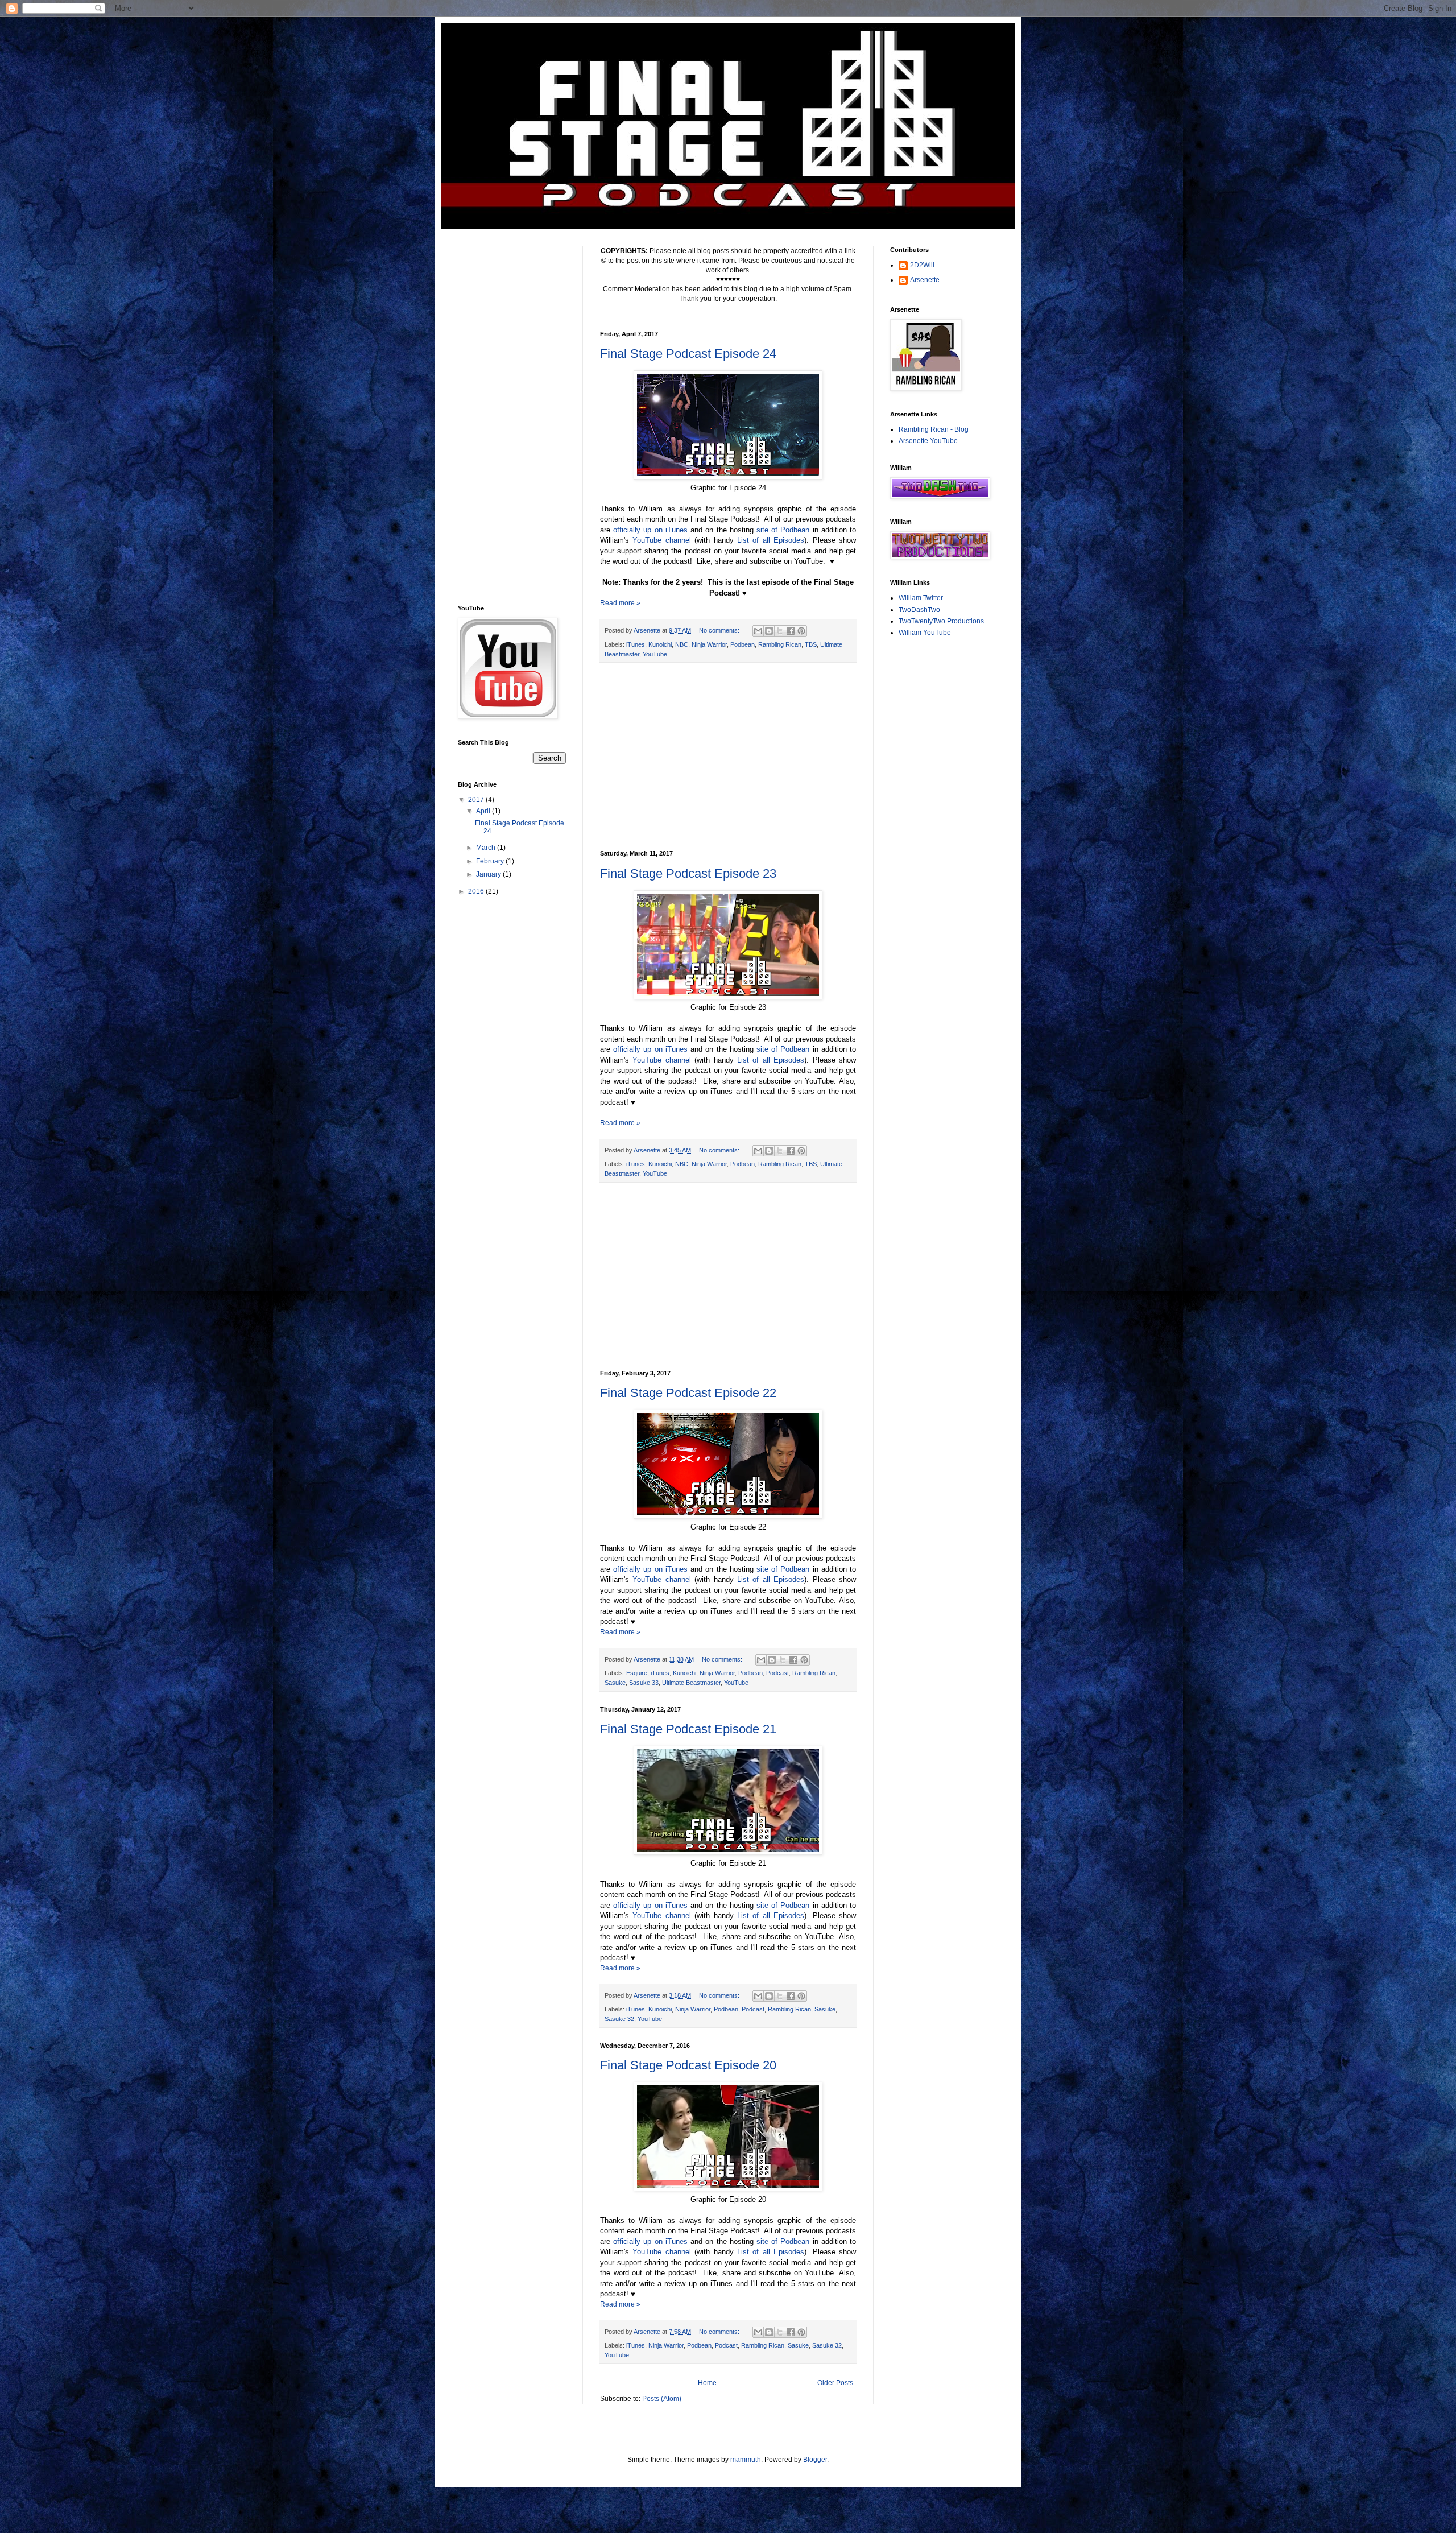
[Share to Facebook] (791, 631)
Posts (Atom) (662, 2399)
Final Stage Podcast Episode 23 (688, 873)
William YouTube (925, 633)
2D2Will (922, 265)
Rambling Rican (780, 644)
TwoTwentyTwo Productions (941, 621)
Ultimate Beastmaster (691, 1683)
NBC (682, 644)
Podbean (743, 644)
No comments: (720, 630)
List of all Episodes (771, 540)
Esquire (637, 1673)
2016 (477, 891)
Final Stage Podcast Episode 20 (688, 2065)
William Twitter (921, 598)
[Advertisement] (728, 757)
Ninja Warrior (709, 644)
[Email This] (758, 631)
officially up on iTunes (650, 530)
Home (707, 2383)
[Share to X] (780, 631)
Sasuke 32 (619, 2019)
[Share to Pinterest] (801, 631)
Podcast (777, 1673)
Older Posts (835, 2383)
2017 (477, 800)
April (484, 811)
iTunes (636, 644)
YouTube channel (661, 540)
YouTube (655, 654)
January (489, 874)
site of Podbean (783, 530)
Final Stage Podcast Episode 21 (688, 1729)
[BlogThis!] (769, 631)
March (487, 848)
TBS (811, 644)
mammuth (746, 2460)
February (491, 861)
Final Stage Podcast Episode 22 (688, 1393)
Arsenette (925, 280)
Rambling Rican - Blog (934, 429)
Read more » (620, 603)
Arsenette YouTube (928, 441)
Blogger (815, 2460)
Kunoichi (660, 644)
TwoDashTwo (919, 610)
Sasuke (615, 1683)
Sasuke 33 (644, 1683)
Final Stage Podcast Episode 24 (688, 354)
